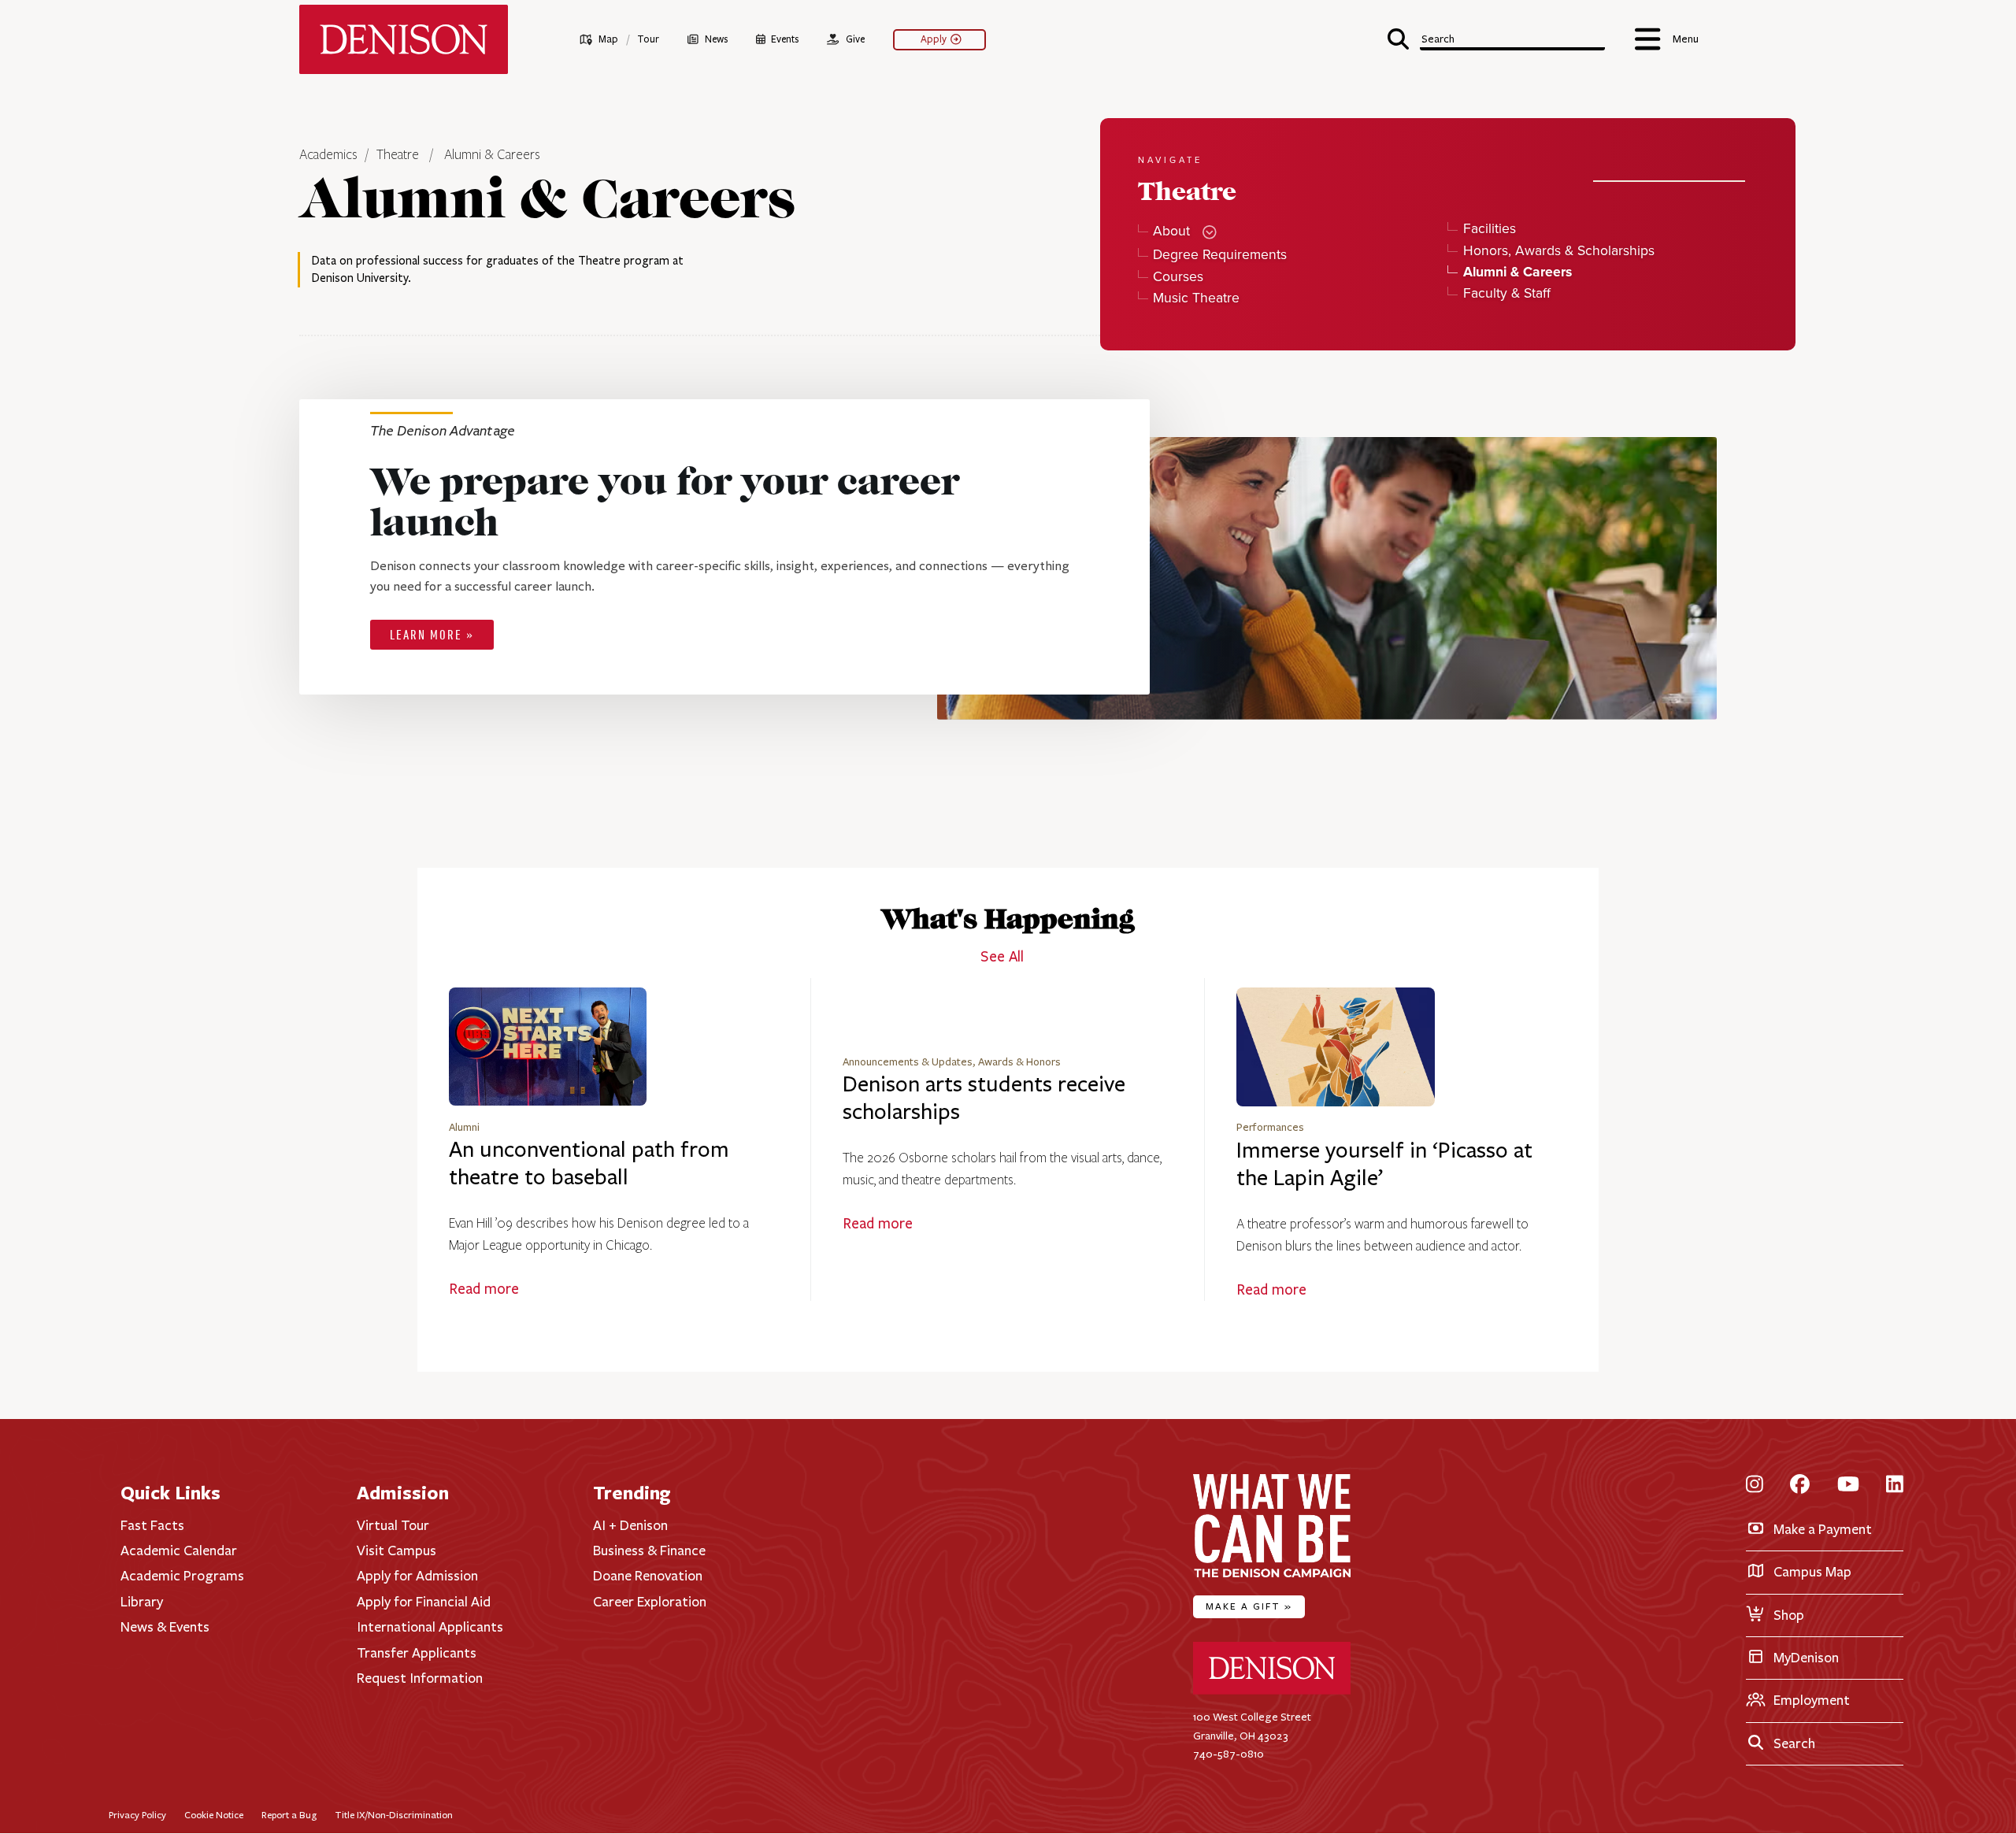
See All (1002, 957)
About (1171, 231)
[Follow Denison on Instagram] (1755, 1485)
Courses (1178, 277)
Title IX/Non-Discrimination (394, 1815)
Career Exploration (650, 1602)
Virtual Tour (393, 1525)
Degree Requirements (1220, 255)
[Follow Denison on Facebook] (1800, 1485)
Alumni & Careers (492, 155)
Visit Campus (397, 1551)
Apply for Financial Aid (424, 1602)
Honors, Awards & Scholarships (1558, 251)
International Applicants (430, 1627)
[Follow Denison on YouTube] (1848, 1485)
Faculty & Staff (1506, 293)
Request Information (420, 1678)
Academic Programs (182, 1576)
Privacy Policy (137, 1815)
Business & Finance (649, 1551)
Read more (484, 1289)
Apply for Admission (417, 1576)
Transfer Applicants (417, 1653)
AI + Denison (630, 1525)
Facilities (1489, 229)
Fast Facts (152, 1525)
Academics (330, 155)
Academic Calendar (179, 1551)
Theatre (398, 155)
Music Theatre (1196, 298)
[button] (1496, 37)
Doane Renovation (648, 1576)
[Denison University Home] (1272, 1691)
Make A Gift (1249, 1606)
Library (142, 1602)
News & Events (165, 1627)
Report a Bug (289, 1815)
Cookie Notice (214, 1815)
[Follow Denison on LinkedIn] (1895, 1485)
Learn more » (432, 636)
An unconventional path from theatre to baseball (589, 1163)
